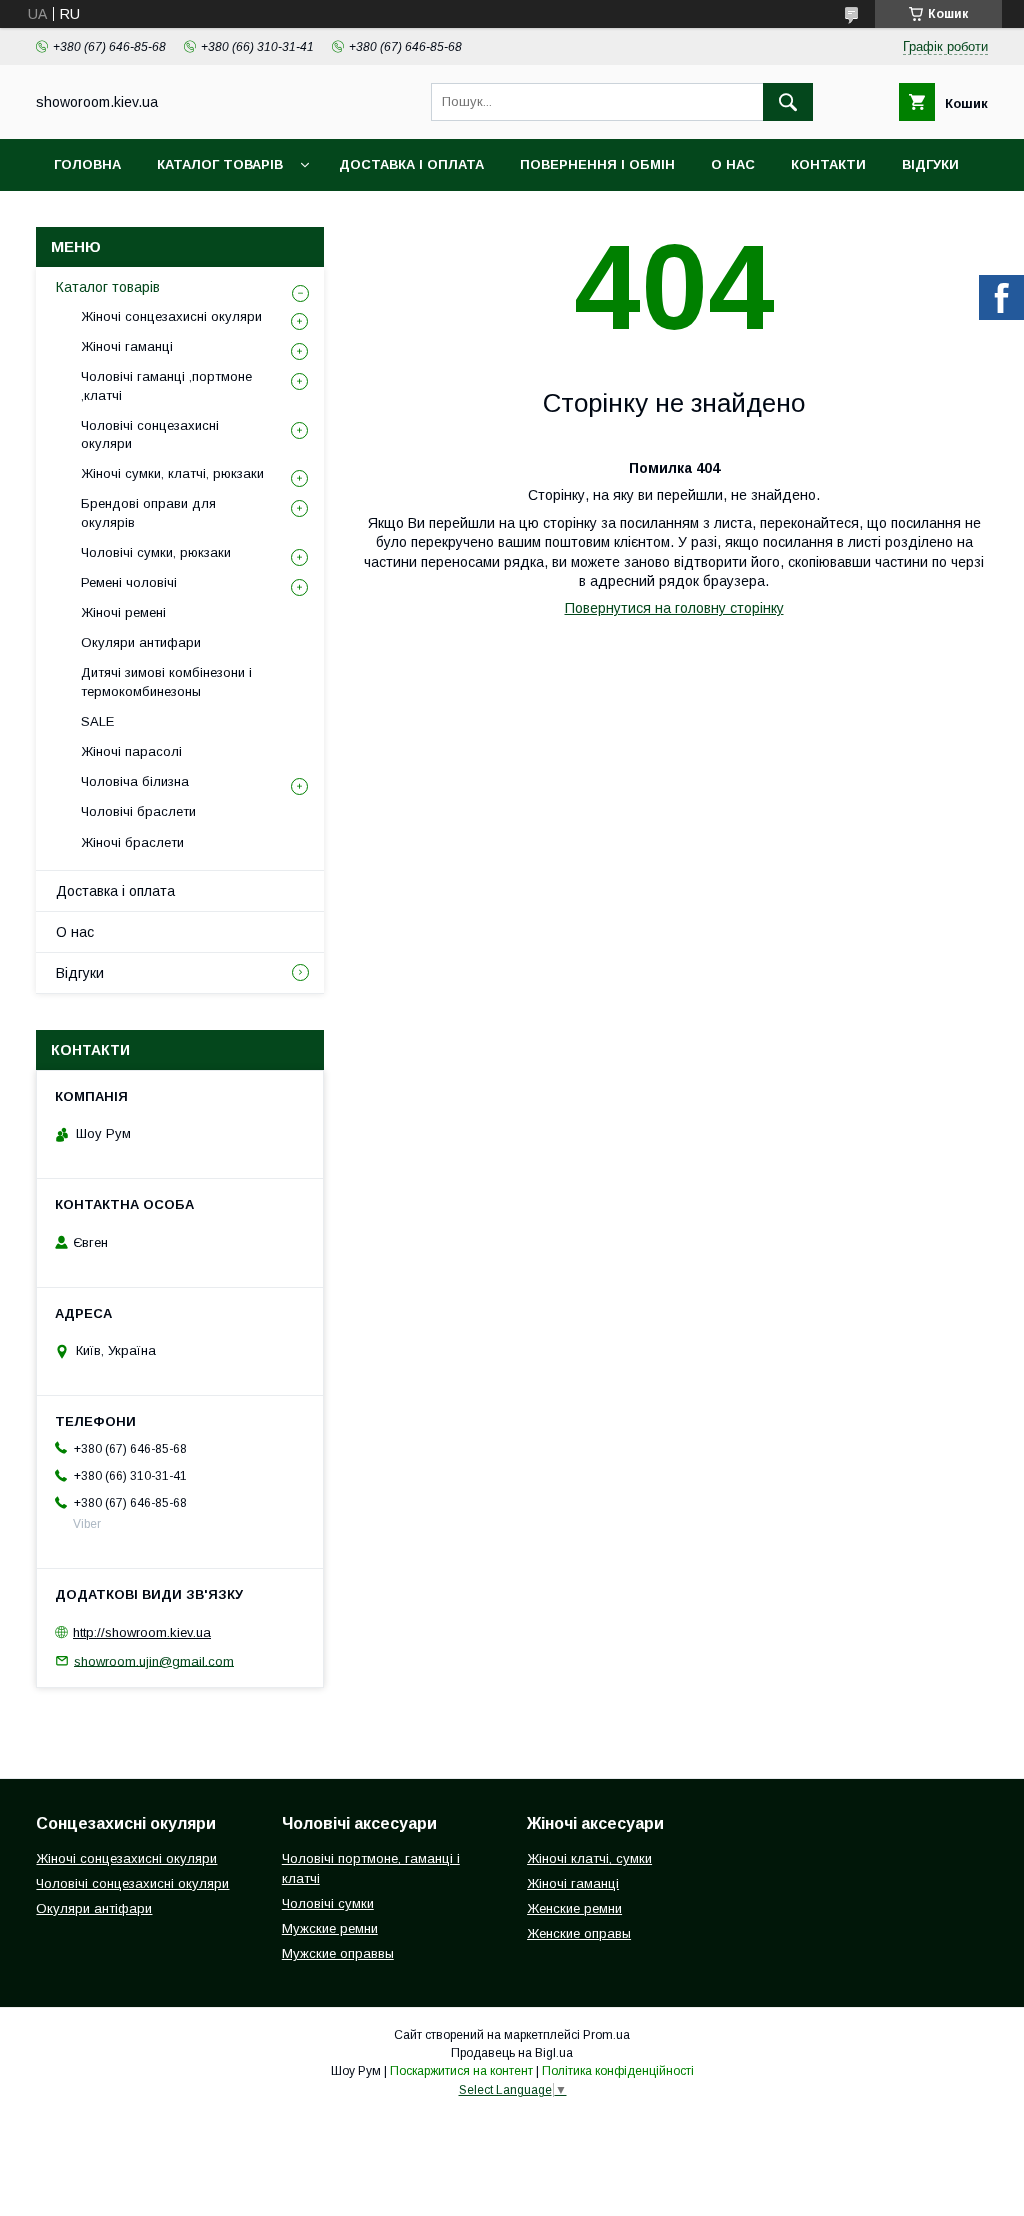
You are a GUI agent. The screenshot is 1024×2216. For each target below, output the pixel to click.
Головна (87, 164)
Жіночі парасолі (131, 751)
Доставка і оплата (411, 164)
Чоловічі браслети (138, 811)
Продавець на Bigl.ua (512, 2053)
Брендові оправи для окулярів (148, 512)
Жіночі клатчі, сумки (589, 1858)
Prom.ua (606, 2035)
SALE (97, 721)
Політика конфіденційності (618, 2071)
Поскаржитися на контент (461, 2071)
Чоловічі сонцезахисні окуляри (150, 434)
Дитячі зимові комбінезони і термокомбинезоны (166, 681)
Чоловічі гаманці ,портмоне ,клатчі (166, 385)
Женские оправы (579, 1933)
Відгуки (930, 164)
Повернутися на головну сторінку (674, 608)
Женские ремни (574, 1908)
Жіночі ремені (123, 612)
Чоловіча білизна (135, 781)
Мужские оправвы (338, 1953)
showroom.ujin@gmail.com (154, 1660)
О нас (733, 164)
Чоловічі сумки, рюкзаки (156, 552)
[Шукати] (788, 102)
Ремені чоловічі (129, 582)
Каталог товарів (220, 164)
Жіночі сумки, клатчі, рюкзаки (172, 473)
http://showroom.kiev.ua (142, 1632)
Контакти (828, 164)
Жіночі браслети (132, 842)
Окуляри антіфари (94, 1908)
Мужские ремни (330, 1928)
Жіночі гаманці (127, 346)
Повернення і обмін (597, 164)
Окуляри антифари (141, 642)
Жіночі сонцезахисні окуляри (171, 316)
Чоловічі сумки (328, 1903)
